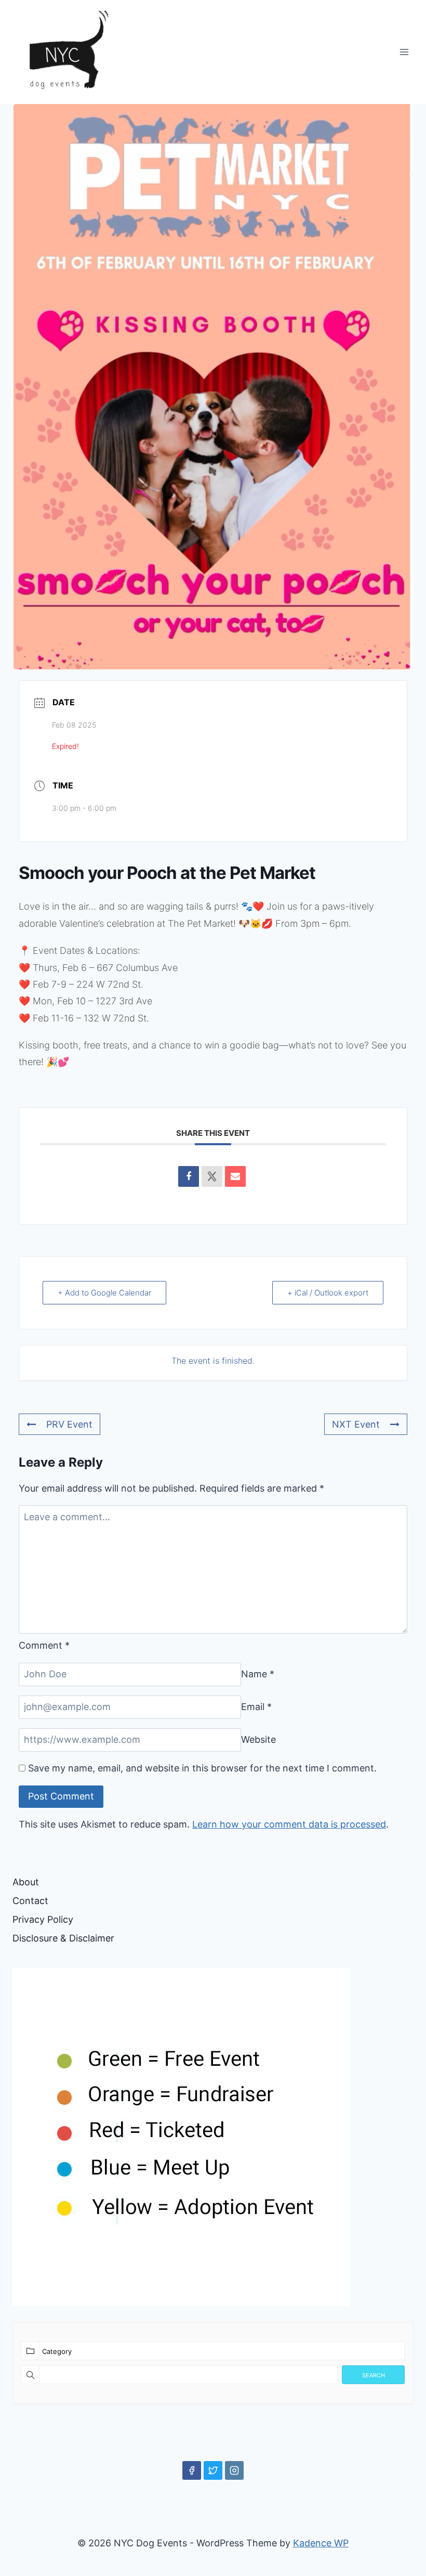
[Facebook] (192, 2470)
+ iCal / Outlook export (328, 1293)
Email (256, 1707)
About (26, 1882)
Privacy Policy (43, 1919)
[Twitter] (213, 2470)
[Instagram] (234, 2470)
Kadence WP (321, 2543)
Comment (44, 1645)
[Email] (235, 1176)
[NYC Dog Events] (64, 52)
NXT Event (356, 1424)
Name (258, 1674)
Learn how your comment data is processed (289, 1824)
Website (258, 1739)
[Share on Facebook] (189, 1176)
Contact (30, 1901)
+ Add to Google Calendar (104, 1293)
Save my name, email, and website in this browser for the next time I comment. (202, 1768)
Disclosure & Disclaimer (63, 1938)
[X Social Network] (212, 1176)
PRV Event (69, 1424)
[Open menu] (404, 52)
